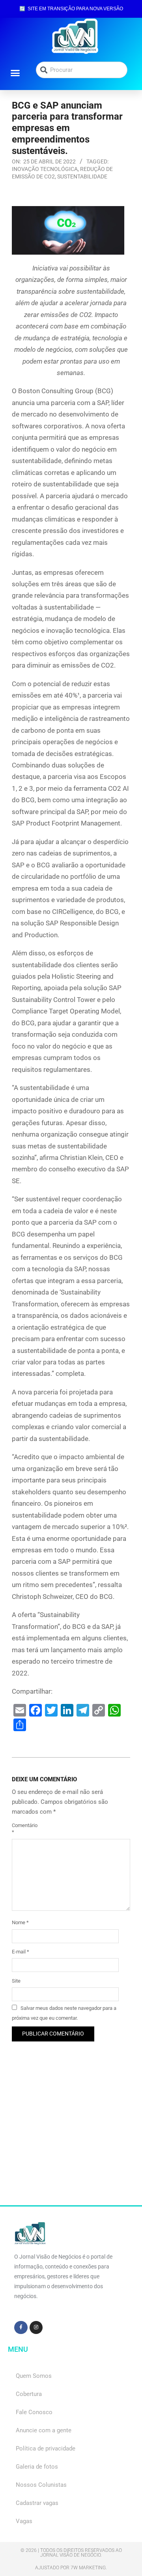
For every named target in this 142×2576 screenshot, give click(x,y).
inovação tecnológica (45, 169)
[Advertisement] (71, 2134)
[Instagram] (36, 2328)
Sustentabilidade (82, 176)
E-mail (21, 1952)
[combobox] (82, 70)
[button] (15, 73)
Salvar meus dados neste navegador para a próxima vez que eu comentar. (64, 2013)
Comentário (21, 1829)
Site (16, 1981)
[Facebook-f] (21, 2328)
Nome (20, 1922)
